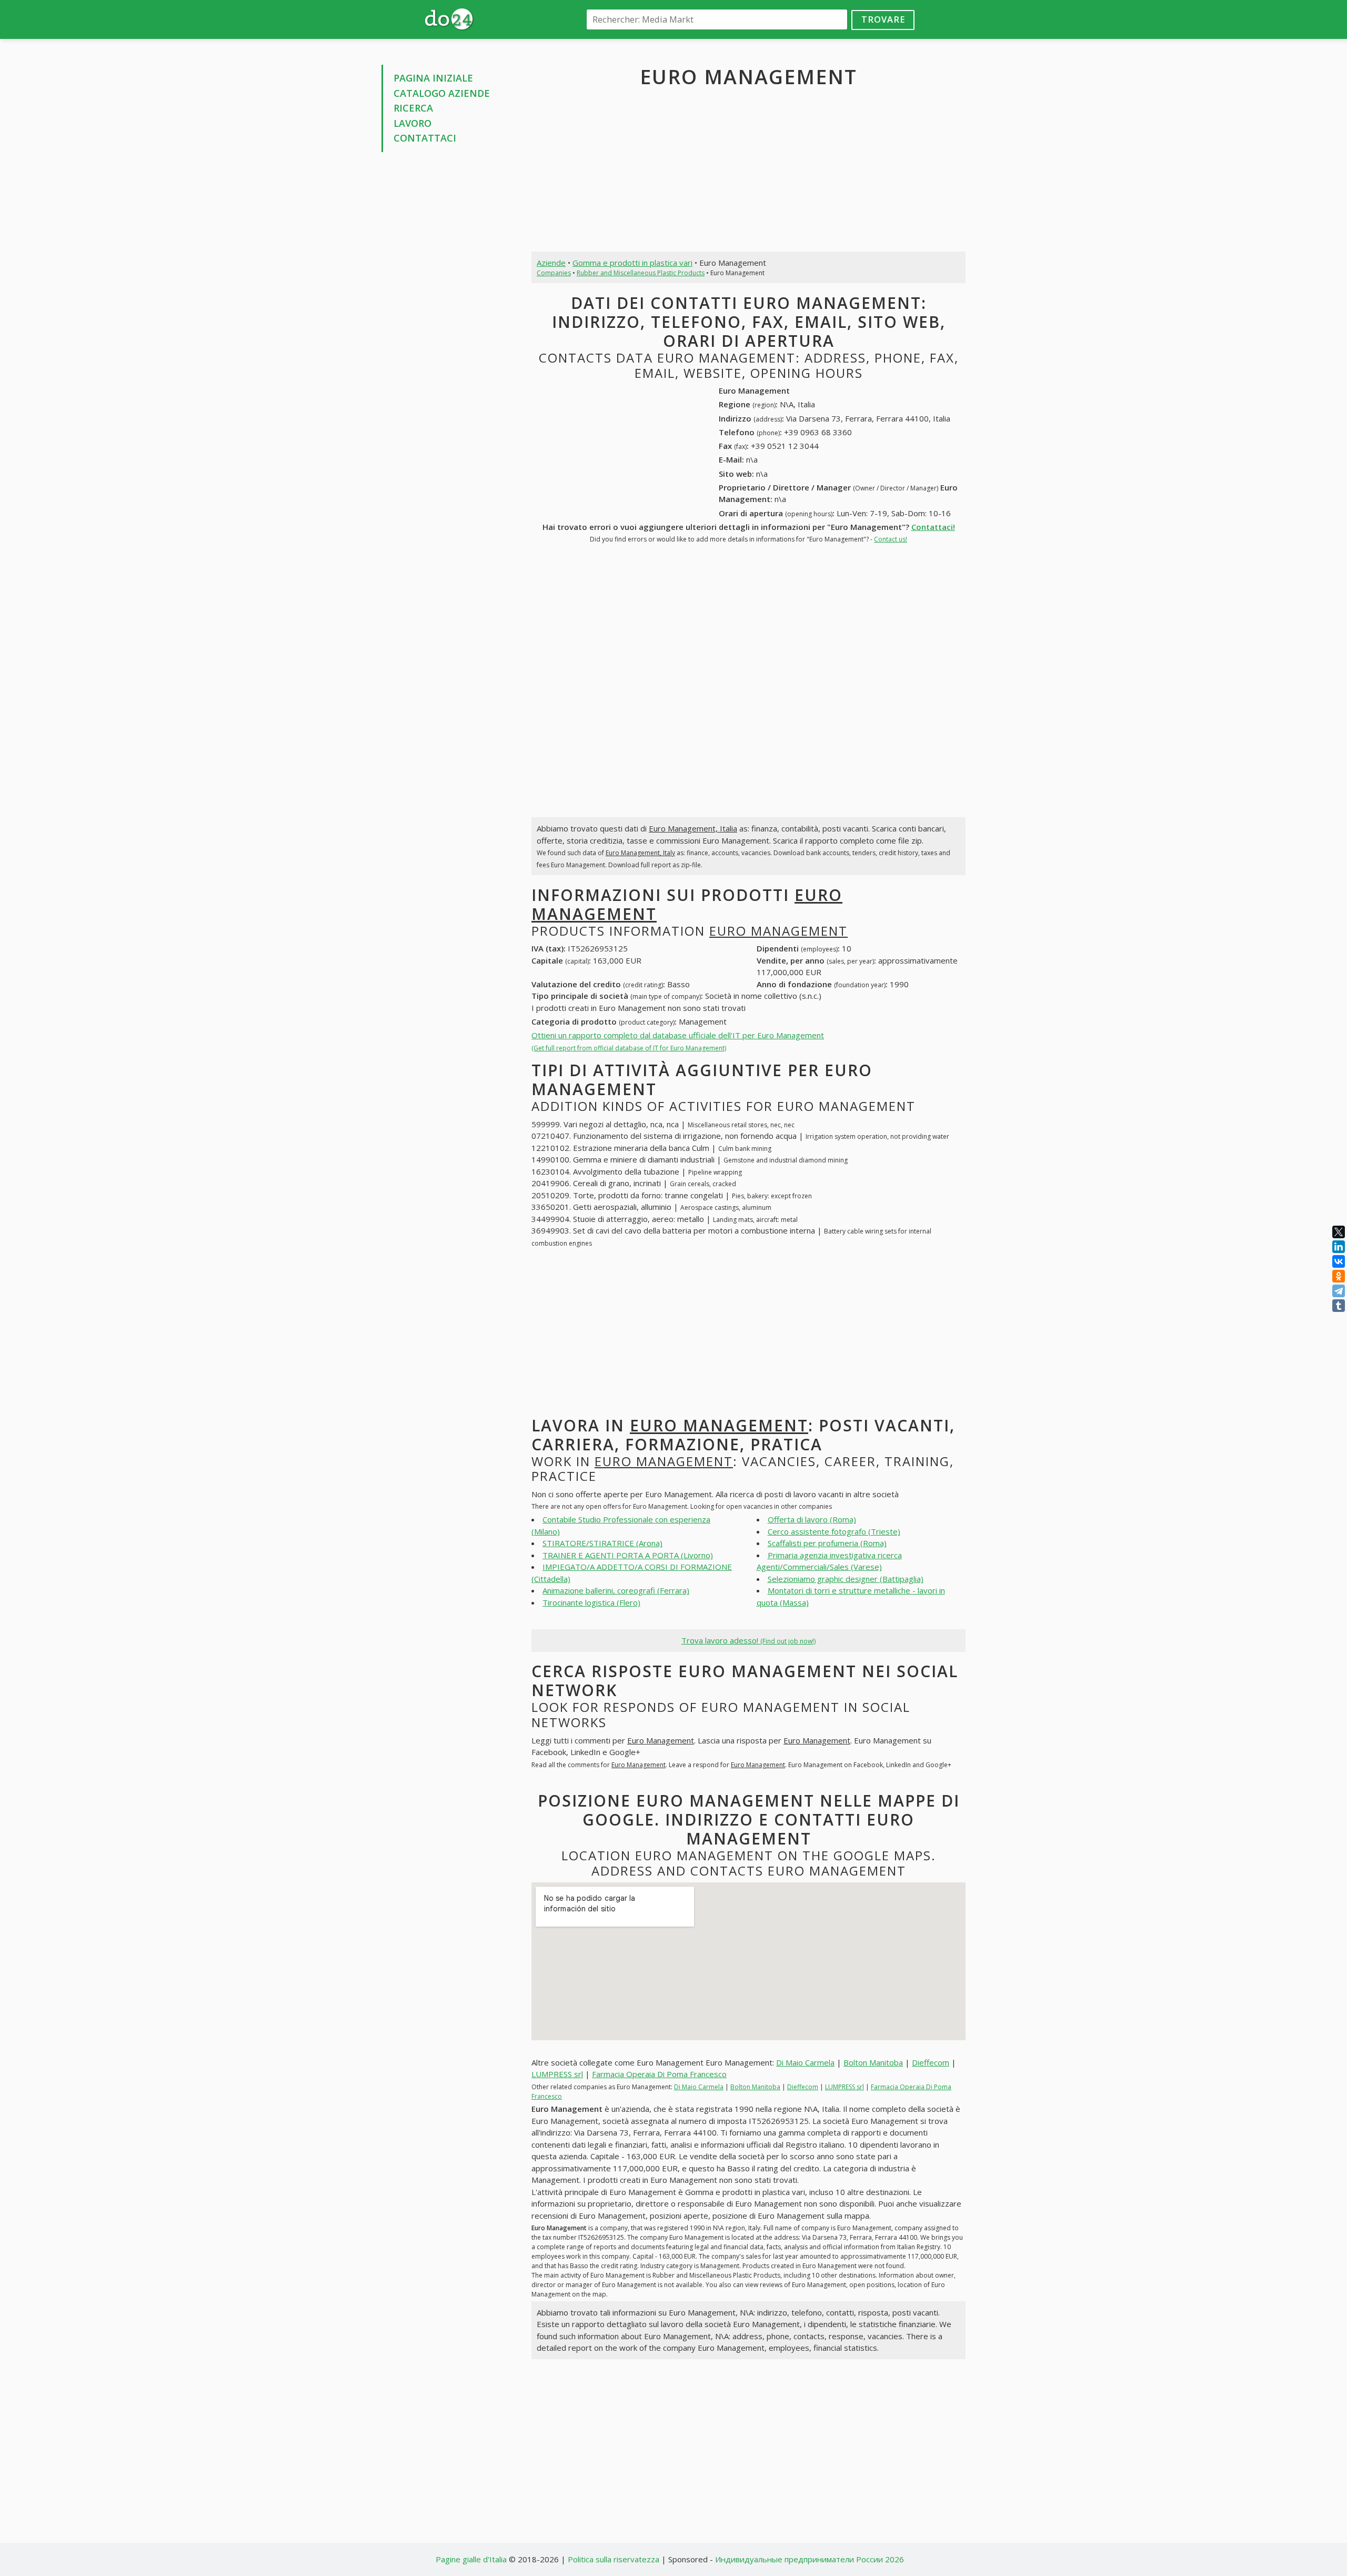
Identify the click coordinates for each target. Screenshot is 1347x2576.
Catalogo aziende (442, 93)
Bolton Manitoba (873, 2062)
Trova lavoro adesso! (748, 1640)
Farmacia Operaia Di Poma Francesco (659, 2074)
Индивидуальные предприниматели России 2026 (810, 2559)
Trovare (883, 19)
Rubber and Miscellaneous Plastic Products (641, 273)
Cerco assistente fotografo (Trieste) (834, 1531)
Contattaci (425, 138)
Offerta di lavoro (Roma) (812, 1519)
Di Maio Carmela (805, 2062)
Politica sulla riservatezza (614, 2559)
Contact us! (891, 539)
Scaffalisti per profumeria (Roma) (827, 1543)
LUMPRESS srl (557, 2074)
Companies (554, 273)
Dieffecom (931, 2062)
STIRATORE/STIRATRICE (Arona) (602, 1543)
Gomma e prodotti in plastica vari (632, 263)
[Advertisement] (449, 320)
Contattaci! (933, 527)
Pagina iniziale (433, 78)
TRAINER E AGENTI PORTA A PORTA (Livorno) (628, 1555)
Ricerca (413, 108)
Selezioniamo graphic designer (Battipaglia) (846, 1579)
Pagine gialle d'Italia (471, 2559)
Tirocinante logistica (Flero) (591, 1602)
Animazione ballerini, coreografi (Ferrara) (616, 1590)
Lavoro (413, 123)
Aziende (551, 263)
